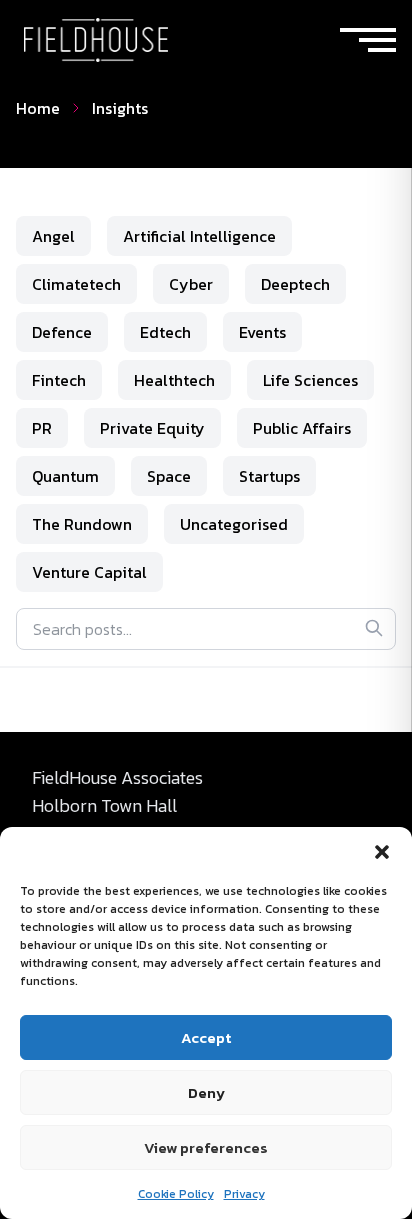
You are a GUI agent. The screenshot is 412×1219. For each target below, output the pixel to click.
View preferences (206, 1147)
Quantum (65, 476)
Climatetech (76, 284)
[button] (382, 852)
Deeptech (295, 284)
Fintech (59, 380)
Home (38, 108)
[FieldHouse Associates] (96, 40)
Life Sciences (310, 380)
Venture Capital (89, 572)
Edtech (165, 332)
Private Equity (152, 428)
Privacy (244, 1194)
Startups (269, 476)
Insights (120, 108)
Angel (53, 236)
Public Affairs (302, 428)
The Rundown (82, 524)
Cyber (191, 284)
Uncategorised (234, 524)
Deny (206, 1092)
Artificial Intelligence (199, 236)
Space (169, 476)
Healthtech (174, 380)
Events (262, 332)
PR (42, 428)
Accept (206, 1037)
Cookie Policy (176, 1194)
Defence (62, 332)
